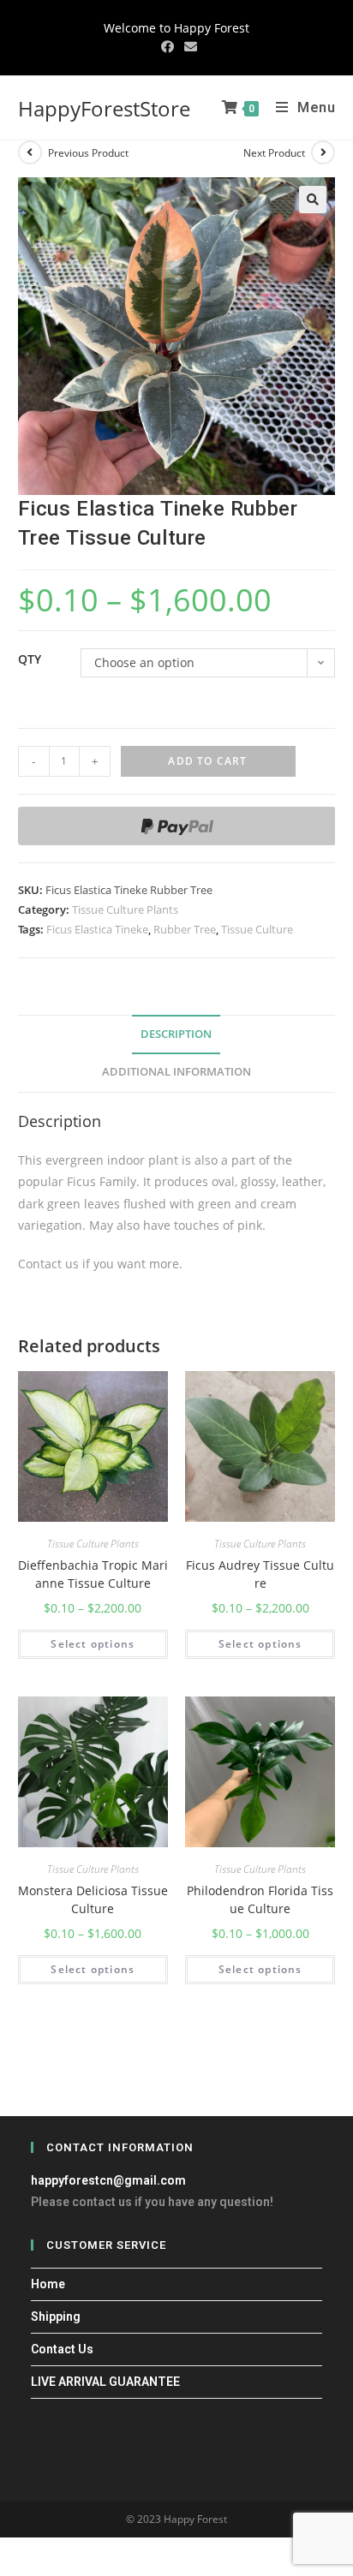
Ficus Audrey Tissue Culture (260, 1574)
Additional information (176, 1072)
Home (48, 2284)
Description (176, 1034)
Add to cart (207, 761)
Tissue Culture (257, 929)
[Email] (188, 46)
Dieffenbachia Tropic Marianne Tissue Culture (93, 1574)
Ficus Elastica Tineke (97, 929)
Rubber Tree (185, 929)
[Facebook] (168, 46)
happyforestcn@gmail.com (108, 2180)
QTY (30, 659)
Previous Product (88, 153)
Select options (93, 1644)
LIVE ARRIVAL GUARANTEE (105, 2382)
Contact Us (62, 2349)
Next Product (274, 153)
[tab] (177, 1035)
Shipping (56, 2317)
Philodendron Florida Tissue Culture (260, 1899)
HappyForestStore (104, 108)
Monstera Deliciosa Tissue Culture (93, 1899)
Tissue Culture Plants (125, 909)
